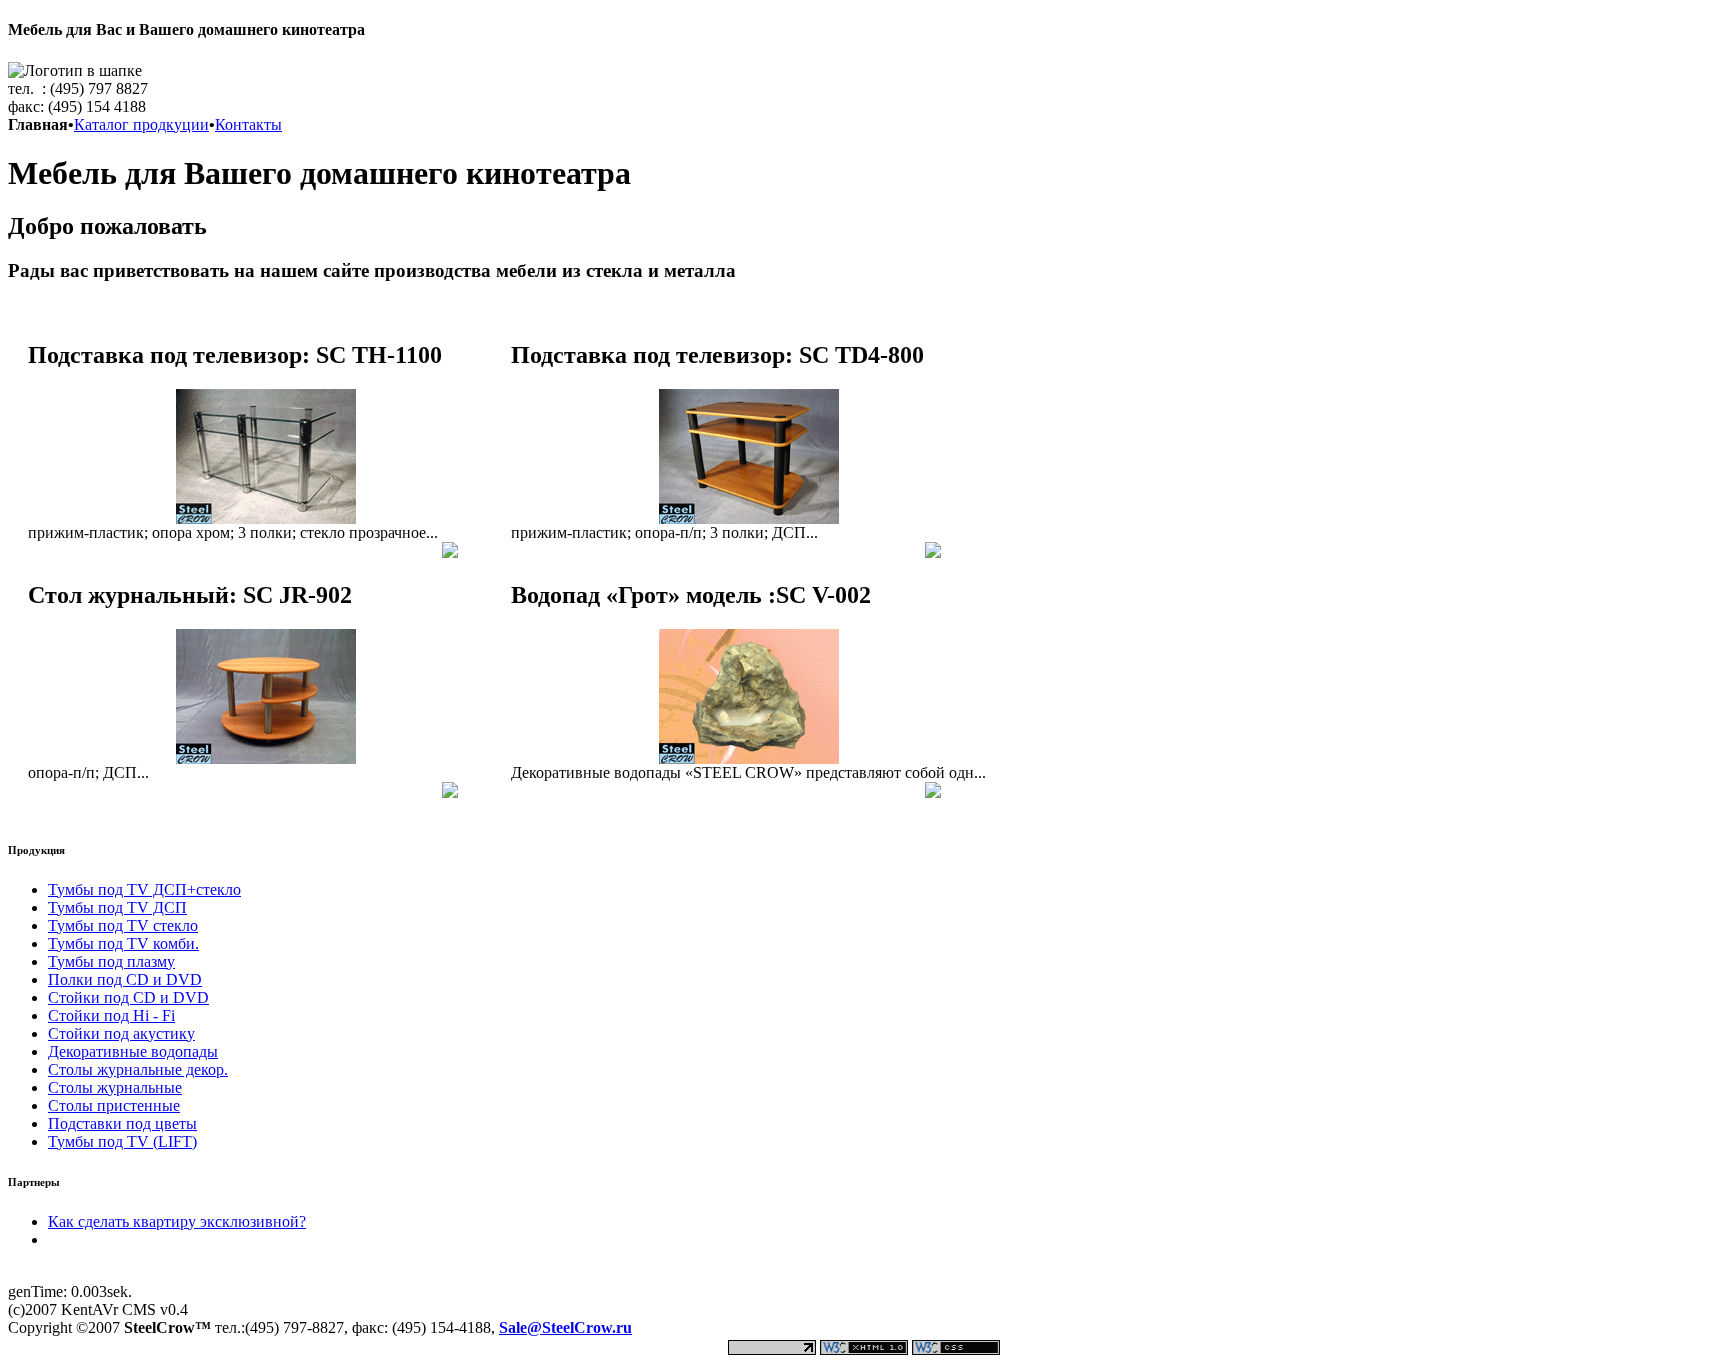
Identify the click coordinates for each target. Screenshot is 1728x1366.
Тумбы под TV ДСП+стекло (144, 889)
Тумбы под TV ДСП (117, 907)
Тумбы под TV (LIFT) (122, 1141)
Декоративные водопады (133, 1051)
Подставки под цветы (122, 1123)
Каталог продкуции (141, 124)
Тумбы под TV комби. (123, 943)
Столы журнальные (115, 1087)
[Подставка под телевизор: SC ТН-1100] (266, 518)
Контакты (248, 124)
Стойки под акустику (121, 1033)
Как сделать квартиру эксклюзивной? (177, 1221)
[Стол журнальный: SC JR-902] (266, 758)
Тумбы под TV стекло (123, 925)
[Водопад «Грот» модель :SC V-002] (749, 758)
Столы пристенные (114, 1105)
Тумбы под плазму (111, 961)
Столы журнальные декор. (138, 1069)
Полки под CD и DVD (125, 979)
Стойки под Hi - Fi (111, 1015)
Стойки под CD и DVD (128, 997)
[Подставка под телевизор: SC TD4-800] (749, 518)
